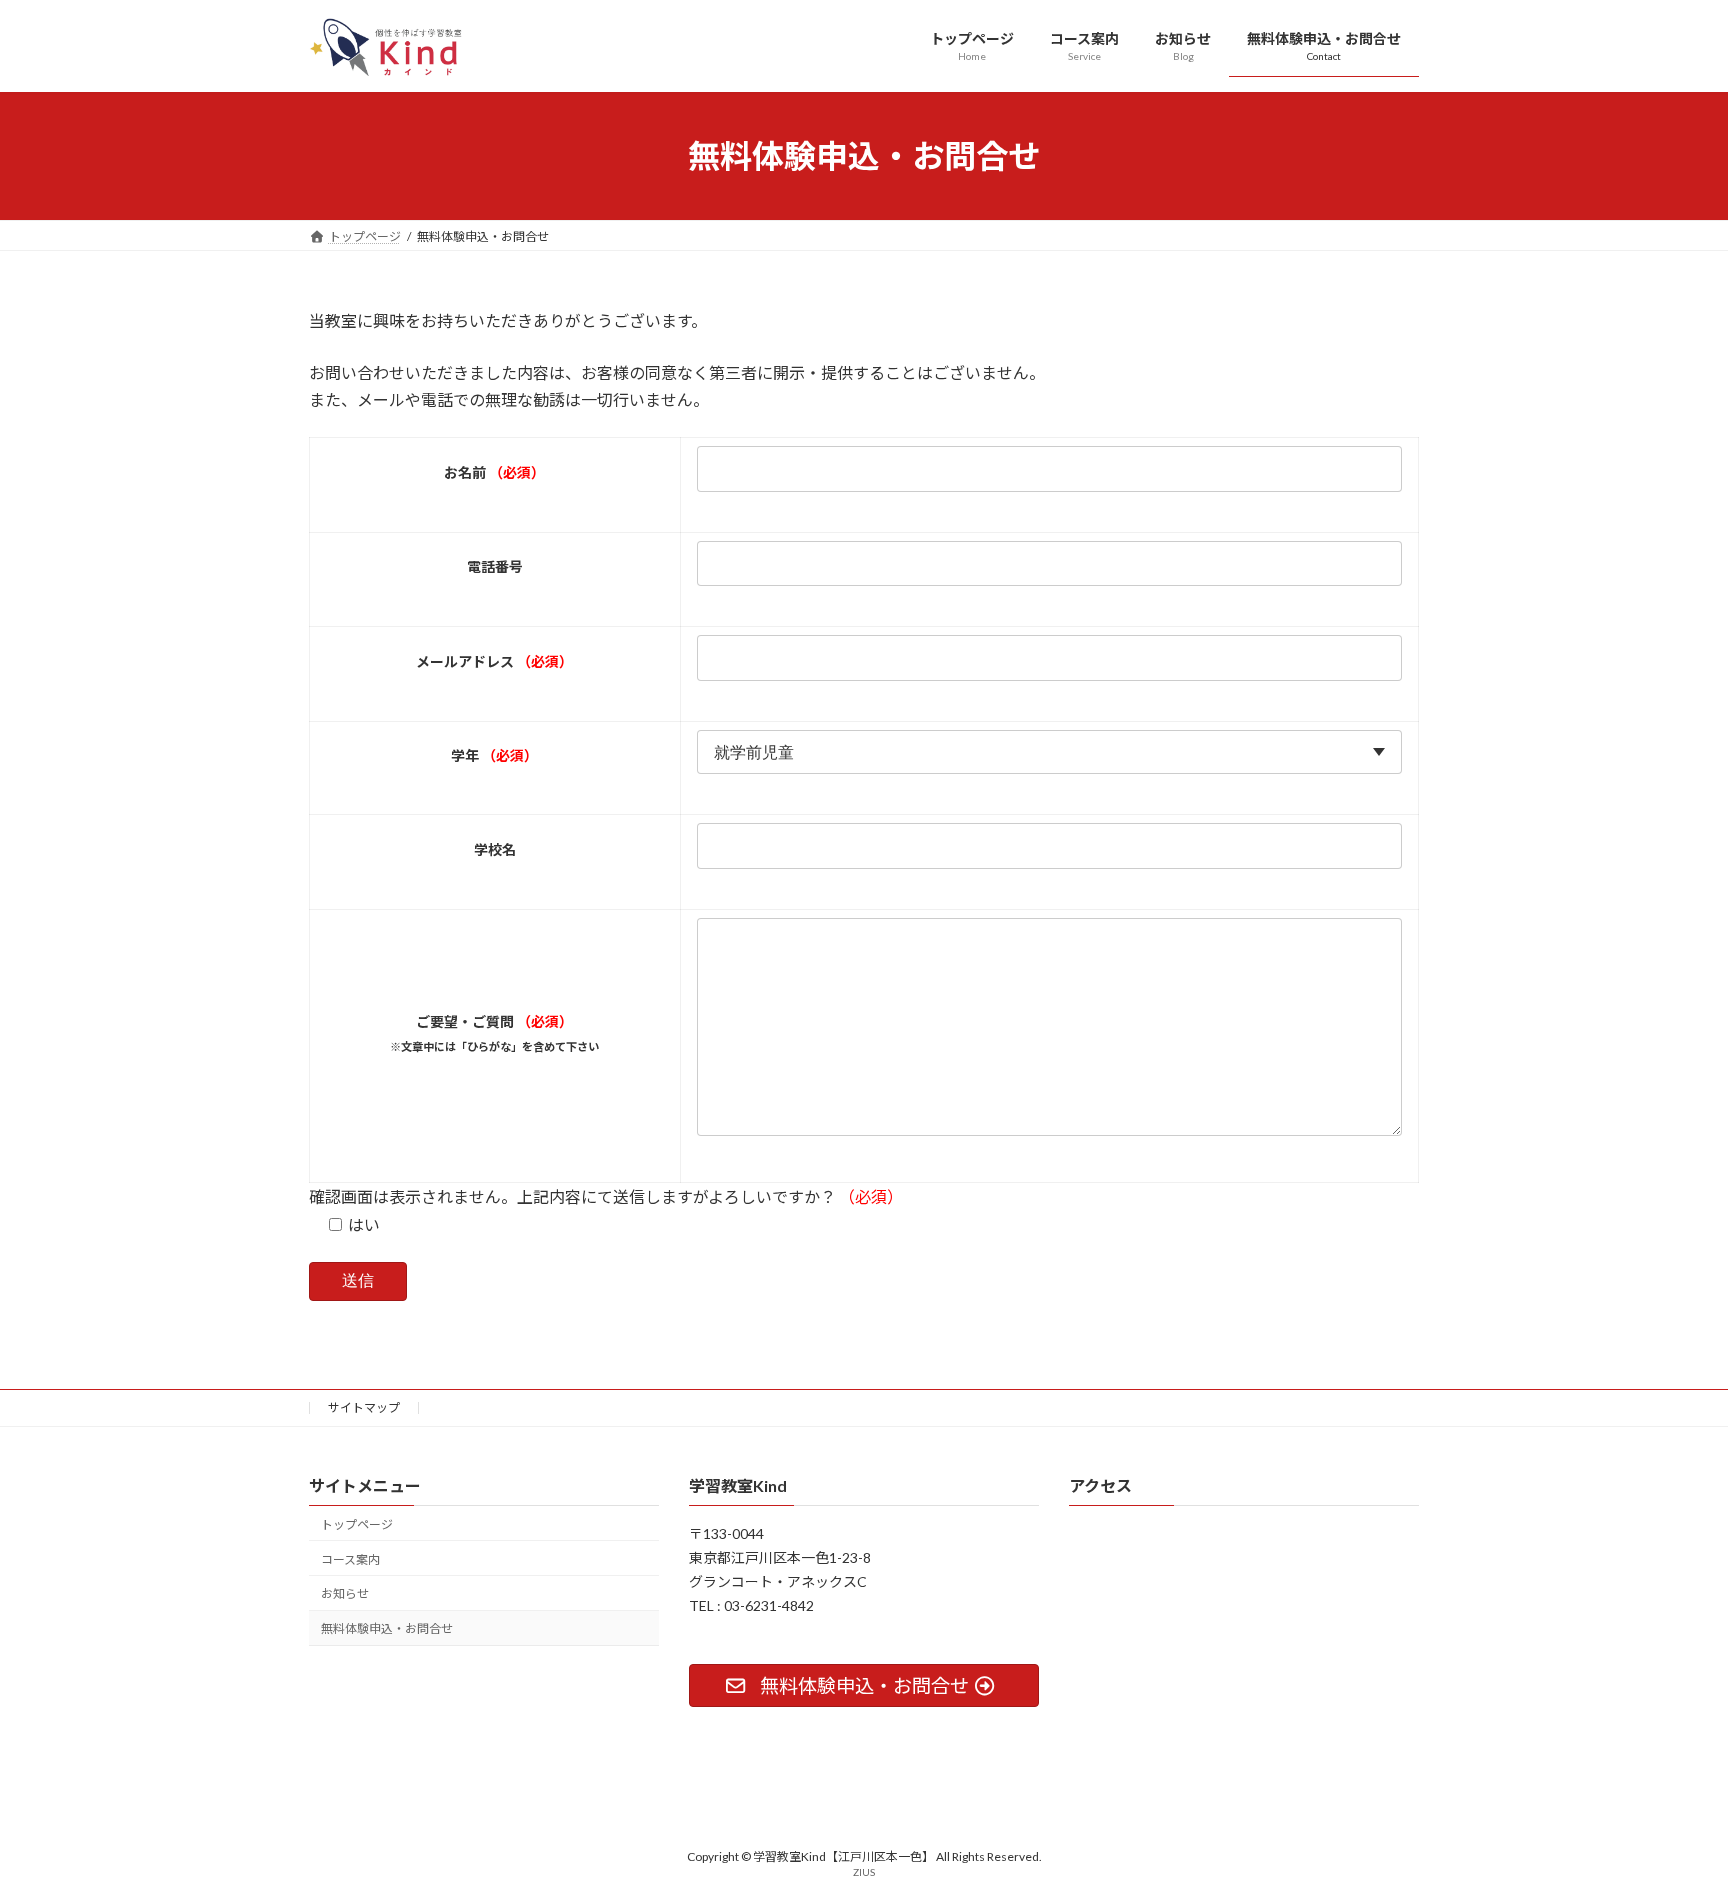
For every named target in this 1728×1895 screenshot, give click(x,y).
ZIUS (864, 1872)
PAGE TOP (1669, 1819)
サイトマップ (364, 1407)
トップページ (357, 1524)
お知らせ (345, 1593)
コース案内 (350, 1558)
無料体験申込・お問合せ (387, 1628)
